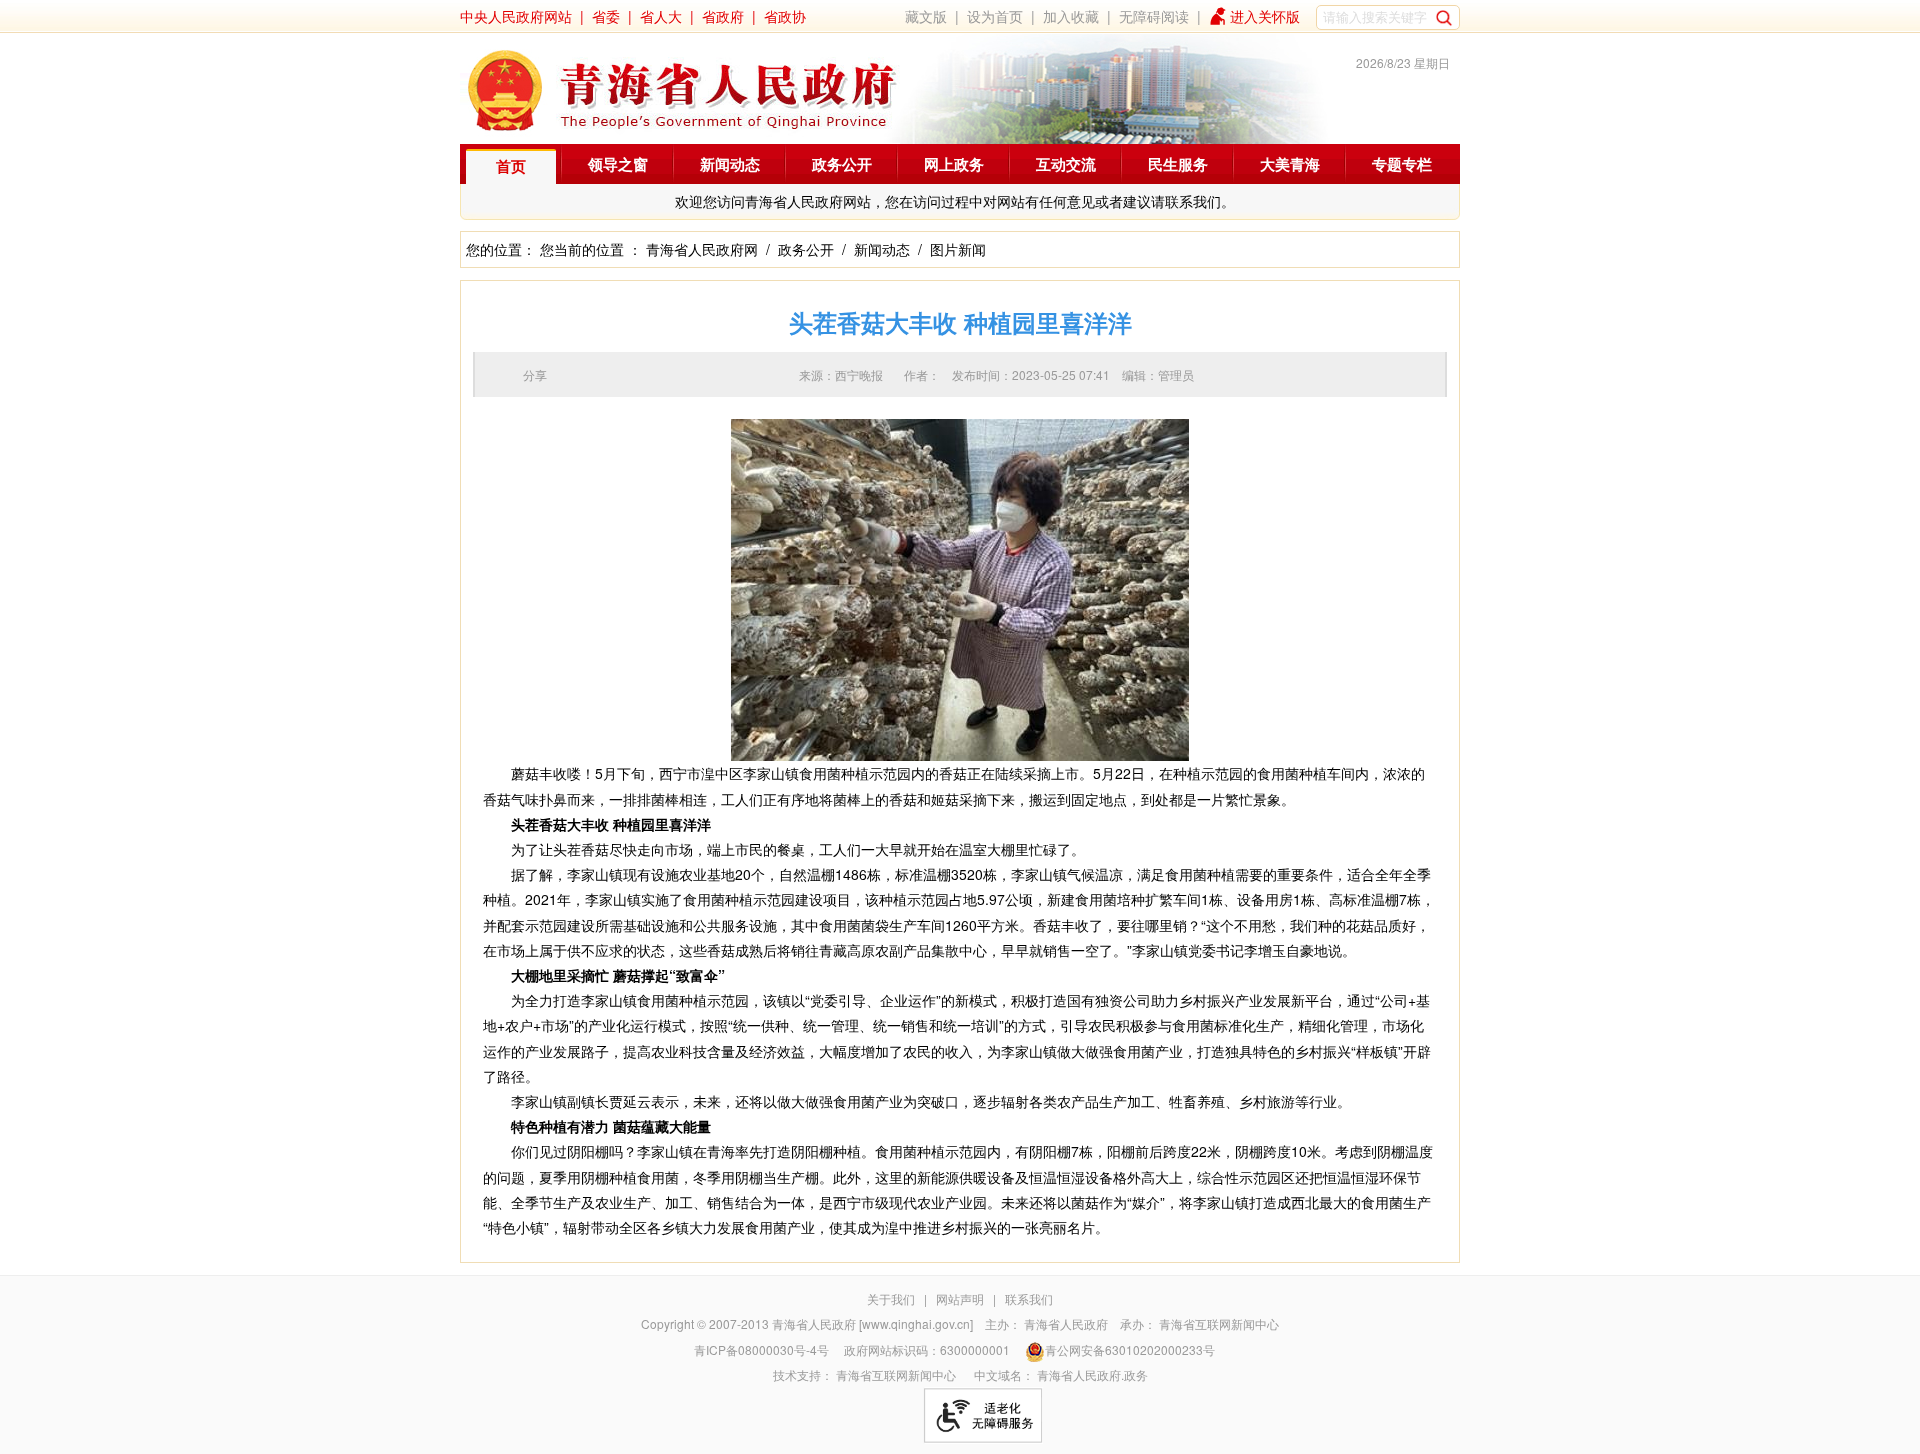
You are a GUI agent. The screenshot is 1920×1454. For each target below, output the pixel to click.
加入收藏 (1071, 16)
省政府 (723, 16)
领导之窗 (618, 164)
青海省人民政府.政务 (1092, 1374)
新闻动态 (730, 164)
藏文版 (926, 16)
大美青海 (1290, 164)
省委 (606, 16)
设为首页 (995, 16)
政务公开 (842, 164)
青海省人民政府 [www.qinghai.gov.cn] (872, 1323)
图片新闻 (958, 249)
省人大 (661, 16)
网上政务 (954, 164)
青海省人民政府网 (702, 249)
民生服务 (1178, 164)
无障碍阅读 (1154, 16)
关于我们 (891, 1298)
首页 (511, 166)
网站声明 (960, 1298)
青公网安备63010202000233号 (1130, 1349)
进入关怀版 (1265, 16)
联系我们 (1029, 1298)
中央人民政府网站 (516, 16)
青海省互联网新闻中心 (1219, 1323)
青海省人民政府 (1066, 1323)
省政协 (785, 16)
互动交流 (1066, 164)
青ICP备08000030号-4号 (761, 1349)
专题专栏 (1402, 164)
